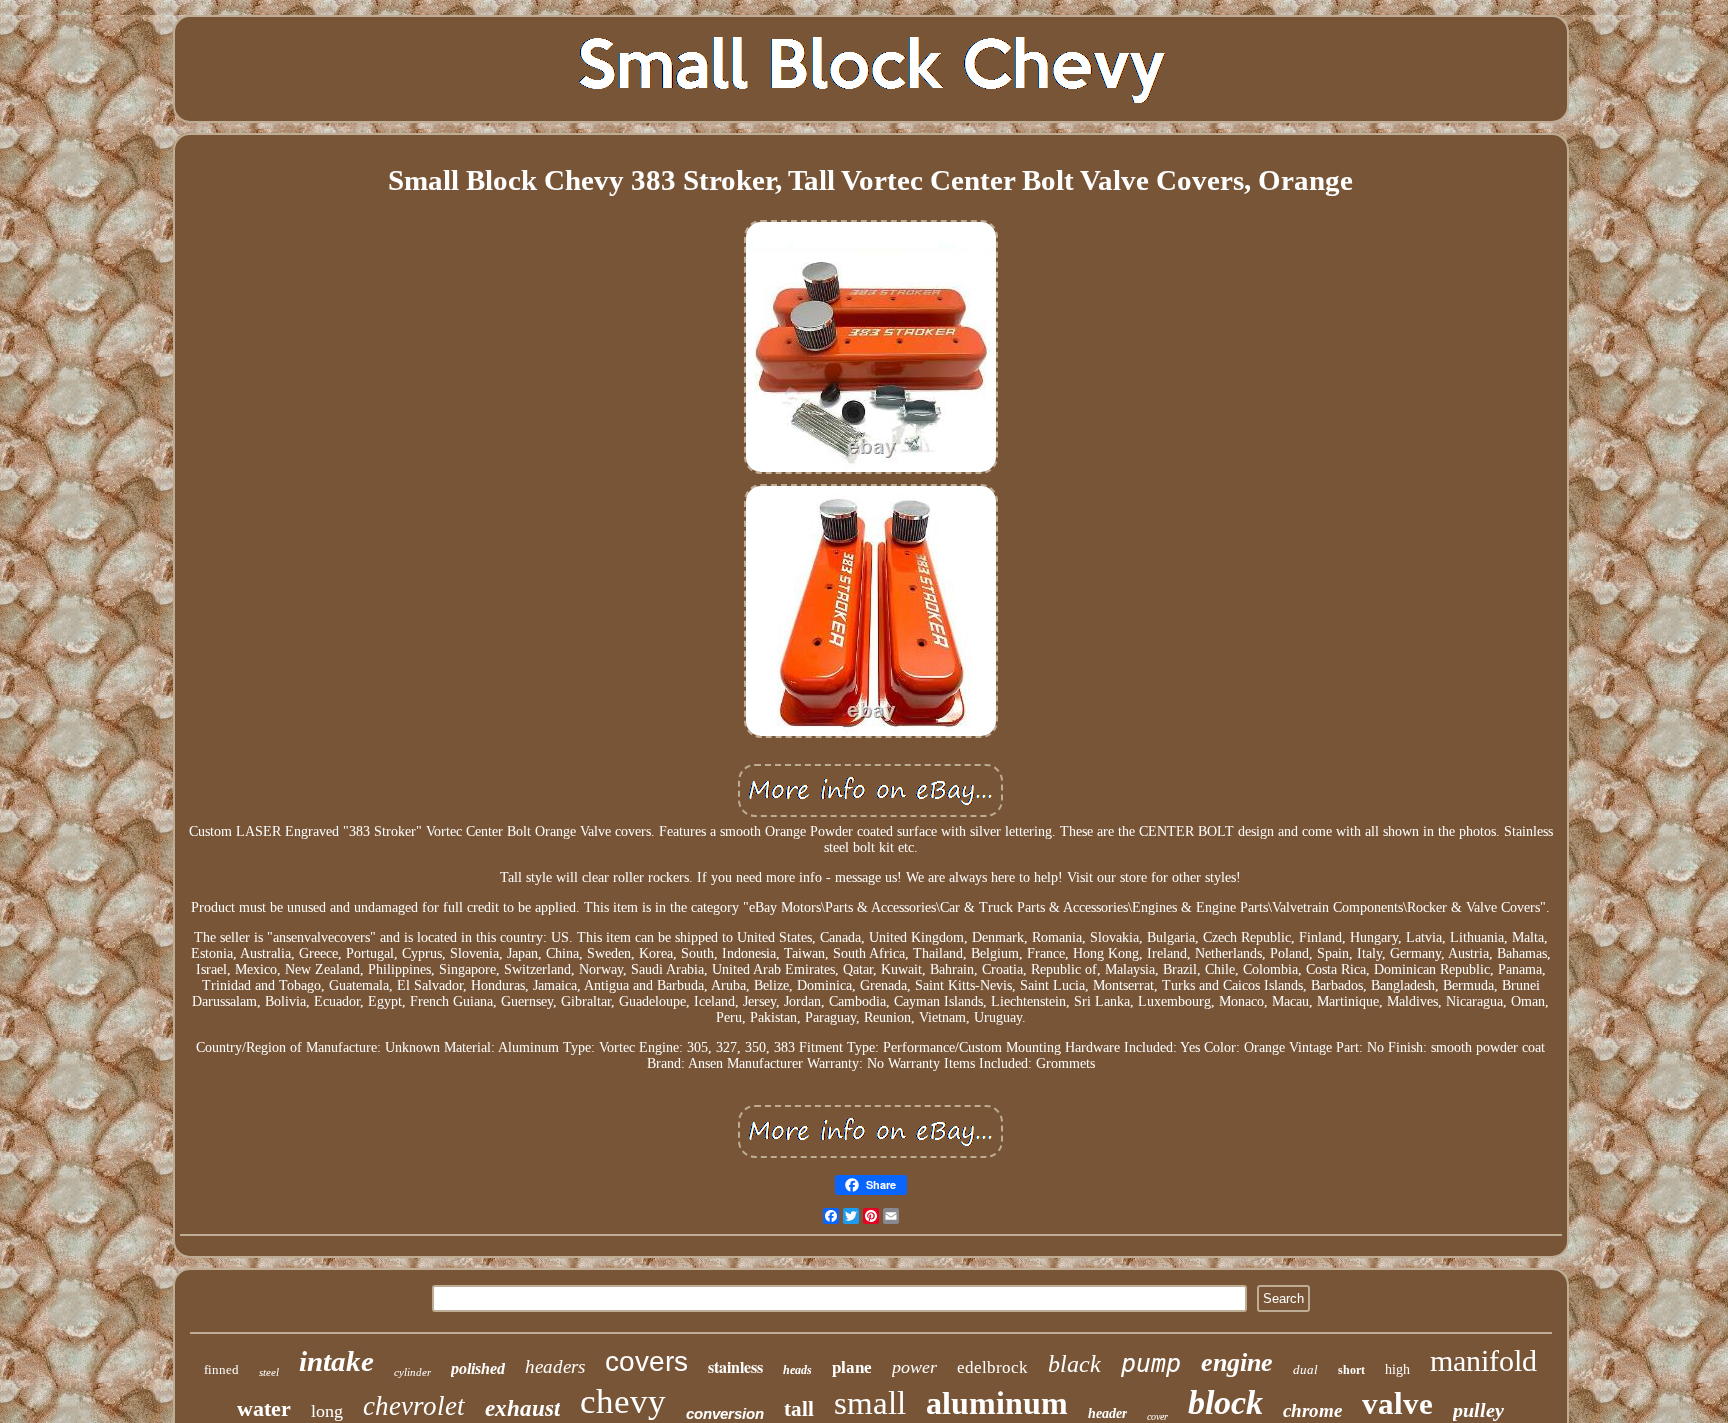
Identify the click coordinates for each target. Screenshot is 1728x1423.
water (264, 1408)
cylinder (412, 1372)
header (1107, 1413)
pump (1151, 1363)
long (327, 1411)
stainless (735, 1366)
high (1397, 1369)
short (1351, 1370)
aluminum (997, 1403)
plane (852, 1367)
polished (478, 1368)
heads (797, 1370)
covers (646, 1361)
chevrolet (414, 1406)
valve (1397, 1403)
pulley (1478, 1410)
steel (269, 1372)
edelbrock (992, 1367)
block (1225, 1402)
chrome (1312, 1410)
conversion (725, 1413)
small (870, 1403)
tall (799, 1409)
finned (221, 1369)
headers (555, 1366)
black (1074, 1364)
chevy (623, 1401)
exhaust (522, 1408)
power (914, 1367)
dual (1305, 1369)
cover (1157, 1416)
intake (336, 1361)
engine (1237, 1362)
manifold (1483, 1360)
